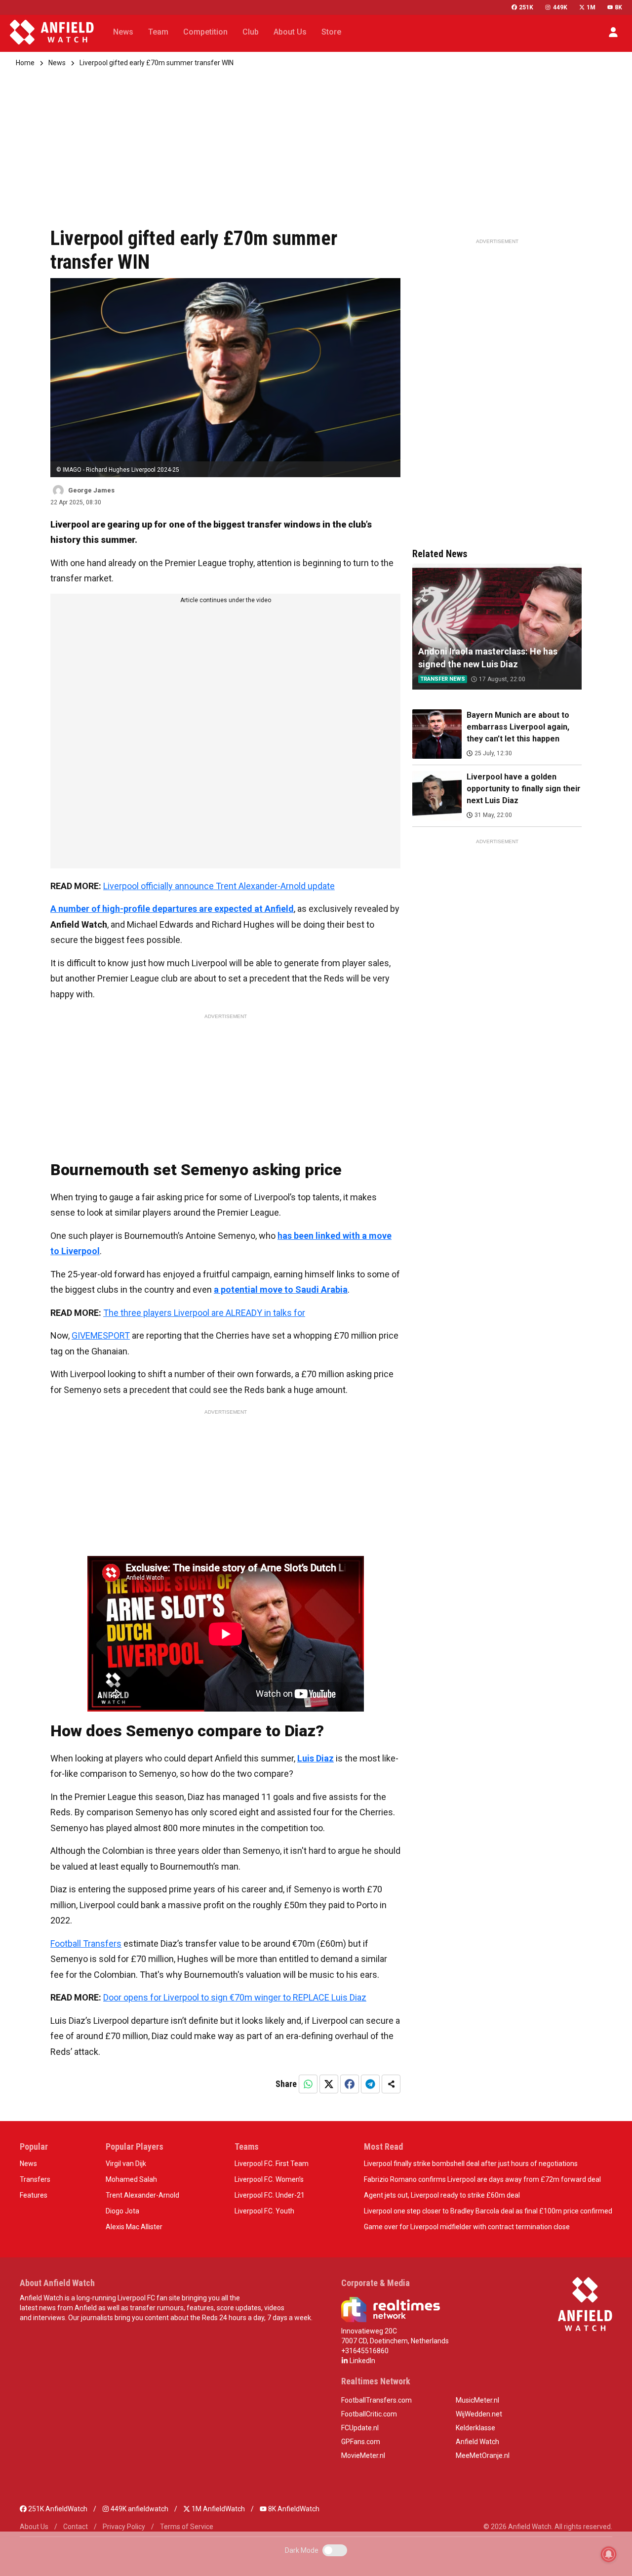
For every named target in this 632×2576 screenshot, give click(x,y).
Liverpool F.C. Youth (264, 2211)
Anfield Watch (477, 2442)
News (57, 63)
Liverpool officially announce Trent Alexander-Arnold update (219, 886)
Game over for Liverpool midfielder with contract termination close (467, 2227)
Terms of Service (187, 2527)
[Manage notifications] (609, 2554)
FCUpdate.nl (360, 2428)
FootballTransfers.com (376, 2400)
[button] (613, 32)
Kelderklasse (475, 2428)
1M (591, 7)
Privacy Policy (124, 2527)
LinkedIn (362, 2361)
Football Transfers (86, 1943)
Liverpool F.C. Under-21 (270, 2195)
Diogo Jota (122, 2211)
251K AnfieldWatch (57, 2509)
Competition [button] (205, 32)
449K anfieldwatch (139, 2509)
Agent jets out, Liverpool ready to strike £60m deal (442, 2195)
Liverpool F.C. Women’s (269, 2179)
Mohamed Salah (131, 2179)
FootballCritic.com (369, 2414)
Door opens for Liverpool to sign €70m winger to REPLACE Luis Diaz (235, 1997)
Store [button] (331, 32)
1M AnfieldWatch (217, 2509)
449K (560, 7)
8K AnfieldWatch (293, 2509)
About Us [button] (290, 32)
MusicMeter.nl (477, 2400)
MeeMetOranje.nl (483, 2455)
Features (34, 2195)
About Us (34, 2527)
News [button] (123, 32)
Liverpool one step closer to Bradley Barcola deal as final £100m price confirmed (488, 2211)
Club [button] (251, 32)
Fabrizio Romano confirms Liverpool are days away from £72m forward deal (482, 2179)
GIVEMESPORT (101, 1335)
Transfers (35, 2179)
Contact (76, 2527)
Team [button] (158, 32)
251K (526, 7)
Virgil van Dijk (126, 2164)
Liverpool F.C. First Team (272, 2164)
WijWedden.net (479, 2414)
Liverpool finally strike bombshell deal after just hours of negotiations (471, 2164)
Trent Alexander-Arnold (142, 2195)
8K (618, 7)
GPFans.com (361, 2442)
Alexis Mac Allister (134, 2227)
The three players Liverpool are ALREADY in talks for (204, 1313)
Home (25, 63)
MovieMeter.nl (363, 2455)
